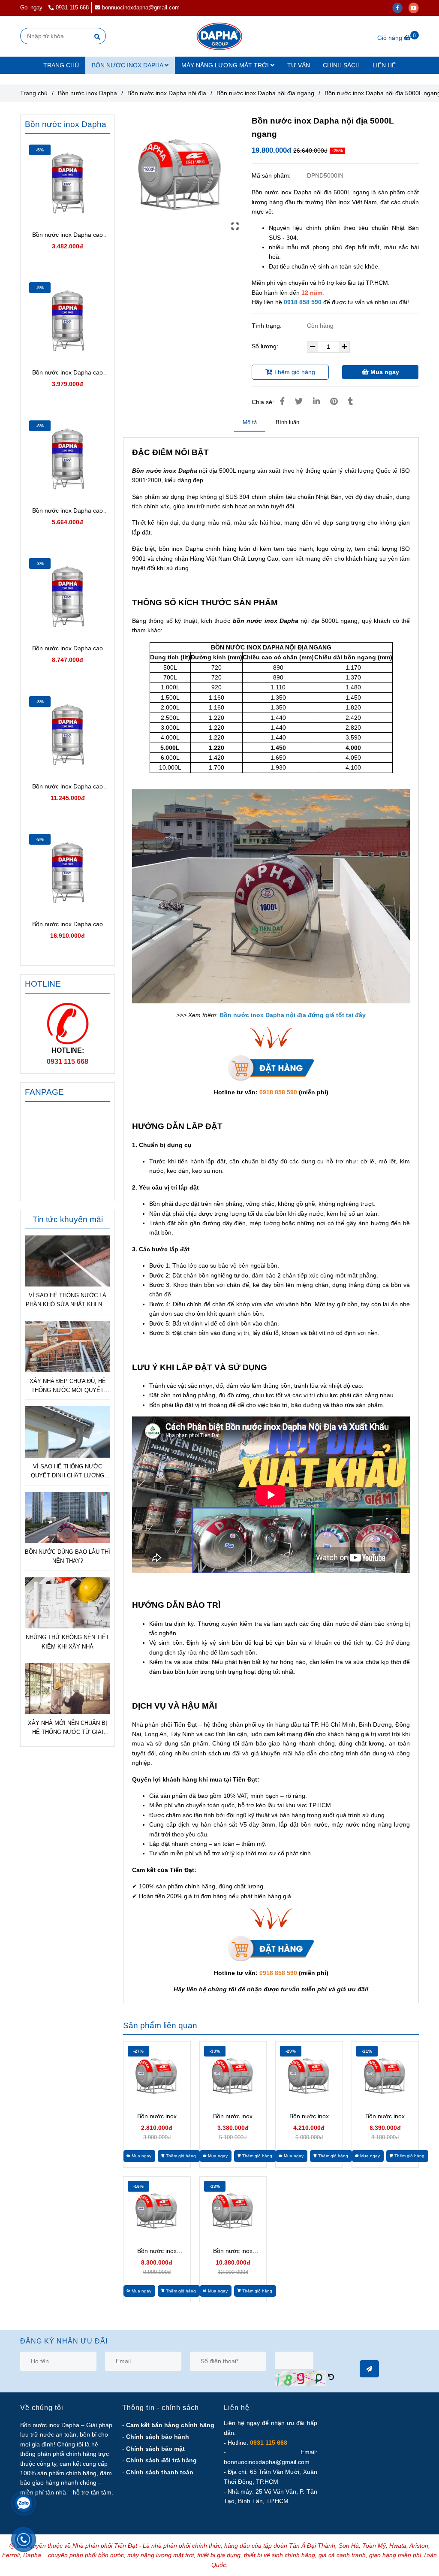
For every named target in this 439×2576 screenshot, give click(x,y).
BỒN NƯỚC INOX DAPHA (128, 65)
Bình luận (287, 422)
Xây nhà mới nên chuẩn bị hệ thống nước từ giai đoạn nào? (68, 1728)
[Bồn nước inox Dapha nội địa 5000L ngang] (219, 36)
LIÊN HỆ (384, 65)
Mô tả (250, 422)
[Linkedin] (316, 402)
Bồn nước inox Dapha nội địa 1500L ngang (385, 2117)
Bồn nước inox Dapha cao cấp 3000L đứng (68, 925)
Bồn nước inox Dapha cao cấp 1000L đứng (68, 511)
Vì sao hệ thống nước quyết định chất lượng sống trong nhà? (68, 1472)
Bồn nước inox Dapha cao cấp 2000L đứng (68, 787)
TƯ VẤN (299, 65)
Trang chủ (34, 93)
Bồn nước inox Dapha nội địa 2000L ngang (157, 2251)
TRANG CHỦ (61, 65)
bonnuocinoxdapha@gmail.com (141, 8)
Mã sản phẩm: (272, 175)
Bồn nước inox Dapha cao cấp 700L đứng (68, 373)
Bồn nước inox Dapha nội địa (167, 93)
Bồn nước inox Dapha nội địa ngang (265, 93)
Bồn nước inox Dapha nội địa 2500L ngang (233, 2251)
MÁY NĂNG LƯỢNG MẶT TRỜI (226, 65)
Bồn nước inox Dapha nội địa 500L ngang (157, 2117)
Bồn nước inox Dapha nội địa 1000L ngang (309, 2117)
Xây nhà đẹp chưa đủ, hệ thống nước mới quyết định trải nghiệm (68, 1386)
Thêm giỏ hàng (294, 372)
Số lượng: (266, 346)
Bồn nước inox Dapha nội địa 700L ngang (233, 2117)
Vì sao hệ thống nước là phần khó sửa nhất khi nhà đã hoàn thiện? (68, 1301)
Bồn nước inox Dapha (87, 93)
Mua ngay (384, 372)
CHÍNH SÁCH (341, 65)
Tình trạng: (268, 326)
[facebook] (400, 8)
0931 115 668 (72, 8)
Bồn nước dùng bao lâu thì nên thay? (68, 1556)
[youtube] (416, 8)
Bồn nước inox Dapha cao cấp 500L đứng (68, 235)
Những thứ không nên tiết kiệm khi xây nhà (68, 1642)
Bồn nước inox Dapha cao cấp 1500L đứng (68, 649)
